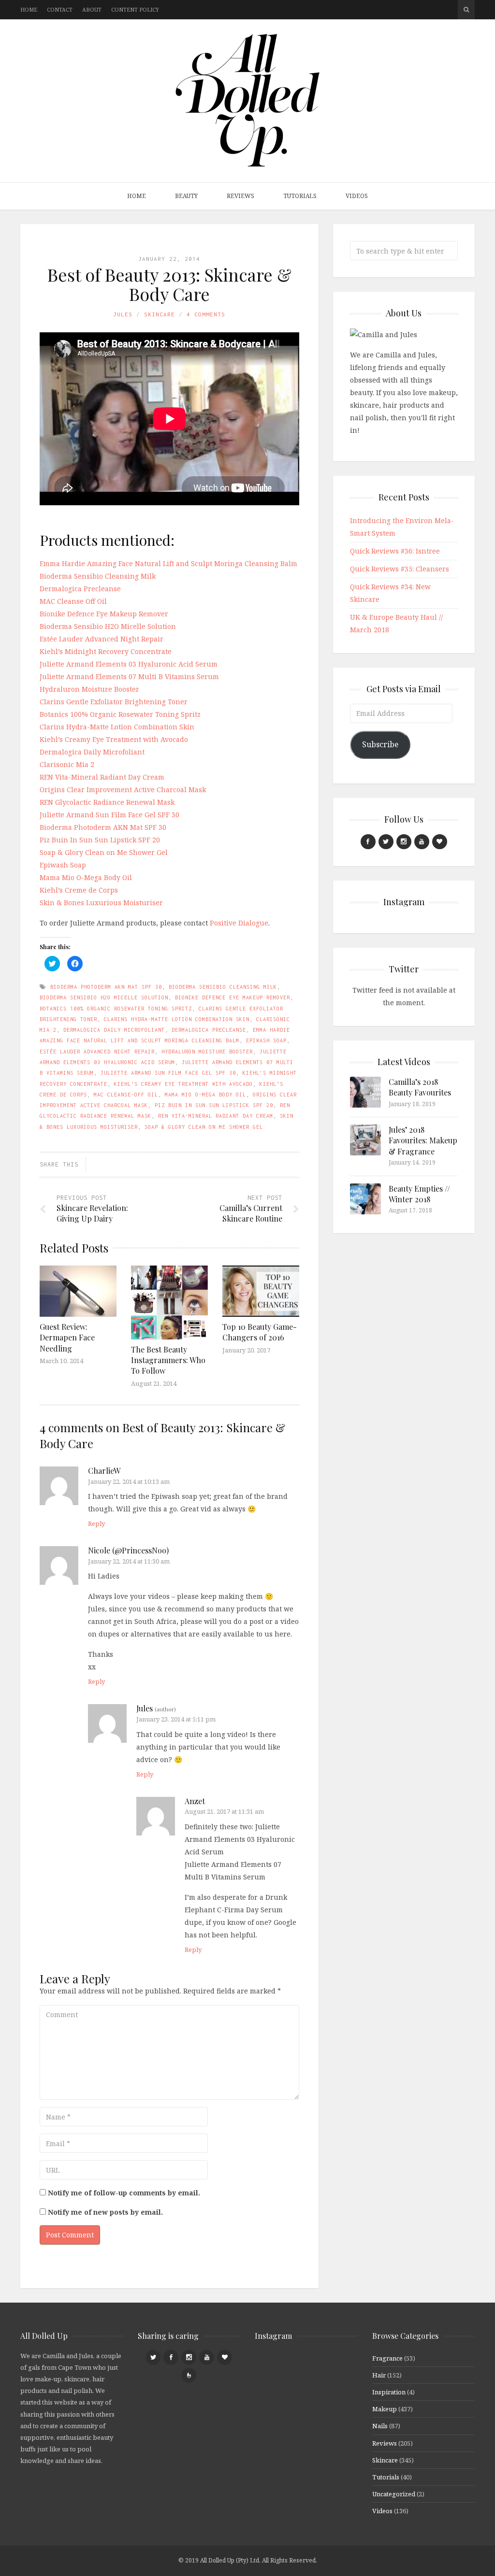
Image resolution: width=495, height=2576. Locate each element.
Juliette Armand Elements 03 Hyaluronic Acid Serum (129, 664)
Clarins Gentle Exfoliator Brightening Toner (114, 702)
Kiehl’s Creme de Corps (79, 890)
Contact (60, 9)
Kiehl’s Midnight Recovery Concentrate (106, 651)
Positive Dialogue (239, 923)
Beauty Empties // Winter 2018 (419, 1194)
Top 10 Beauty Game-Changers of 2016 (260, 1332)
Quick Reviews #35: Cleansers (400, 569)
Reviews (240, 196)
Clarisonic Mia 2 (67, 764)
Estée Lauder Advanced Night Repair (102, 639)
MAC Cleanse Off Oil (73, 601)
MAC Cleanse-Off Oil (126, 1095)
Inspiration (389, 2392)
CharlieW (104, 1471)
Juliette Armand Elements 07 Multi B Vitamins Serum (129, 676)
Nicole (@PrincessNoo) (128, 1550)
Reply (96, 1523)
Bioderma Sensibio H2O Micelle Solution (108, 626)
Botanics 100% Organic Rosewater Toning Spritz (120, 714)
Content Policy (135, 9)
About (92, 9)
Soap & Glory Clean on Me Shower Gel (104, 852)
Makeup (385, 2409)
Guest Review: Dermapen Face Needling (67, 1338)
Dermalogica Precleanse (80, 589)
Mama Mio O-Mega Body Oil (86, 877)
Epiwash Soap (63, 865)
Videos (357, 196)
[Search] (466, 10)
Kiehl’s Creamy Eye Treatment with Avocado (114, 739)
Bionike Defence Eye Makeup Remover (104, 614)
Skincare (160, 314)
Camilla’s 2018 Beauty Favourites (420, 1087)
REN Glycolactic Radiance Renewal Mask (107, 802)
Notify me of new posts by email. (105, 2212)
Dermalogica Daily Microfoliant (92, 752)
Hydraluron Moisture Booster (89, 689)
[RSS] (189, 2375)
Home (29, 9)
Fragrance (387, 2358)
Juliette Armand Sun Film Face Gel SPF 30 (109, 815)
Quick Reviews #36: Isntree (395, 551)
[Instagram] (404, 842)
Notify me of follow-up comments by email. (124, 2193)
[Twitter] (386, 842)
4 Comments (206, 314)
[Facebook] (368, 842)
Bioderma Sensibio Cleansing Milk (98, 576)
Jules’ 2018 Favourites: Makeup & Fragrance (423, 1140)
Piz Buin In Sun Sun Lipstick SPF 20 (100, 840)
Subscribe (380, 744)
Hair (379, 2375)
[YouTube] (422, 842)
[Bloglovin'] (440, 842)
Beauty (186, 196)
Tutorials (300, 196)
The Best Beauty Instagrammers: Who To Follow (168, 1360)
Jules (123, 314)
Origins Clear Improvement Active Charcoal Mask (123, 790)
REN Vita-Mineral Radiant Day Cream (102, 777)
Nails (380, 2426)
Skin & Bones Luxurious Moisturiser (101, 903)
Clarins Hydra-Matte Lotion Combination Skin (117, 727)
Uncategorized (394, 2494)
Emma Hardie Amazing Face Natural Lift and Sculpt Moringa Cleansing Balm (168, 563)
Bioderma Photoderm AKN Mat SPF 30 (103, 827)
